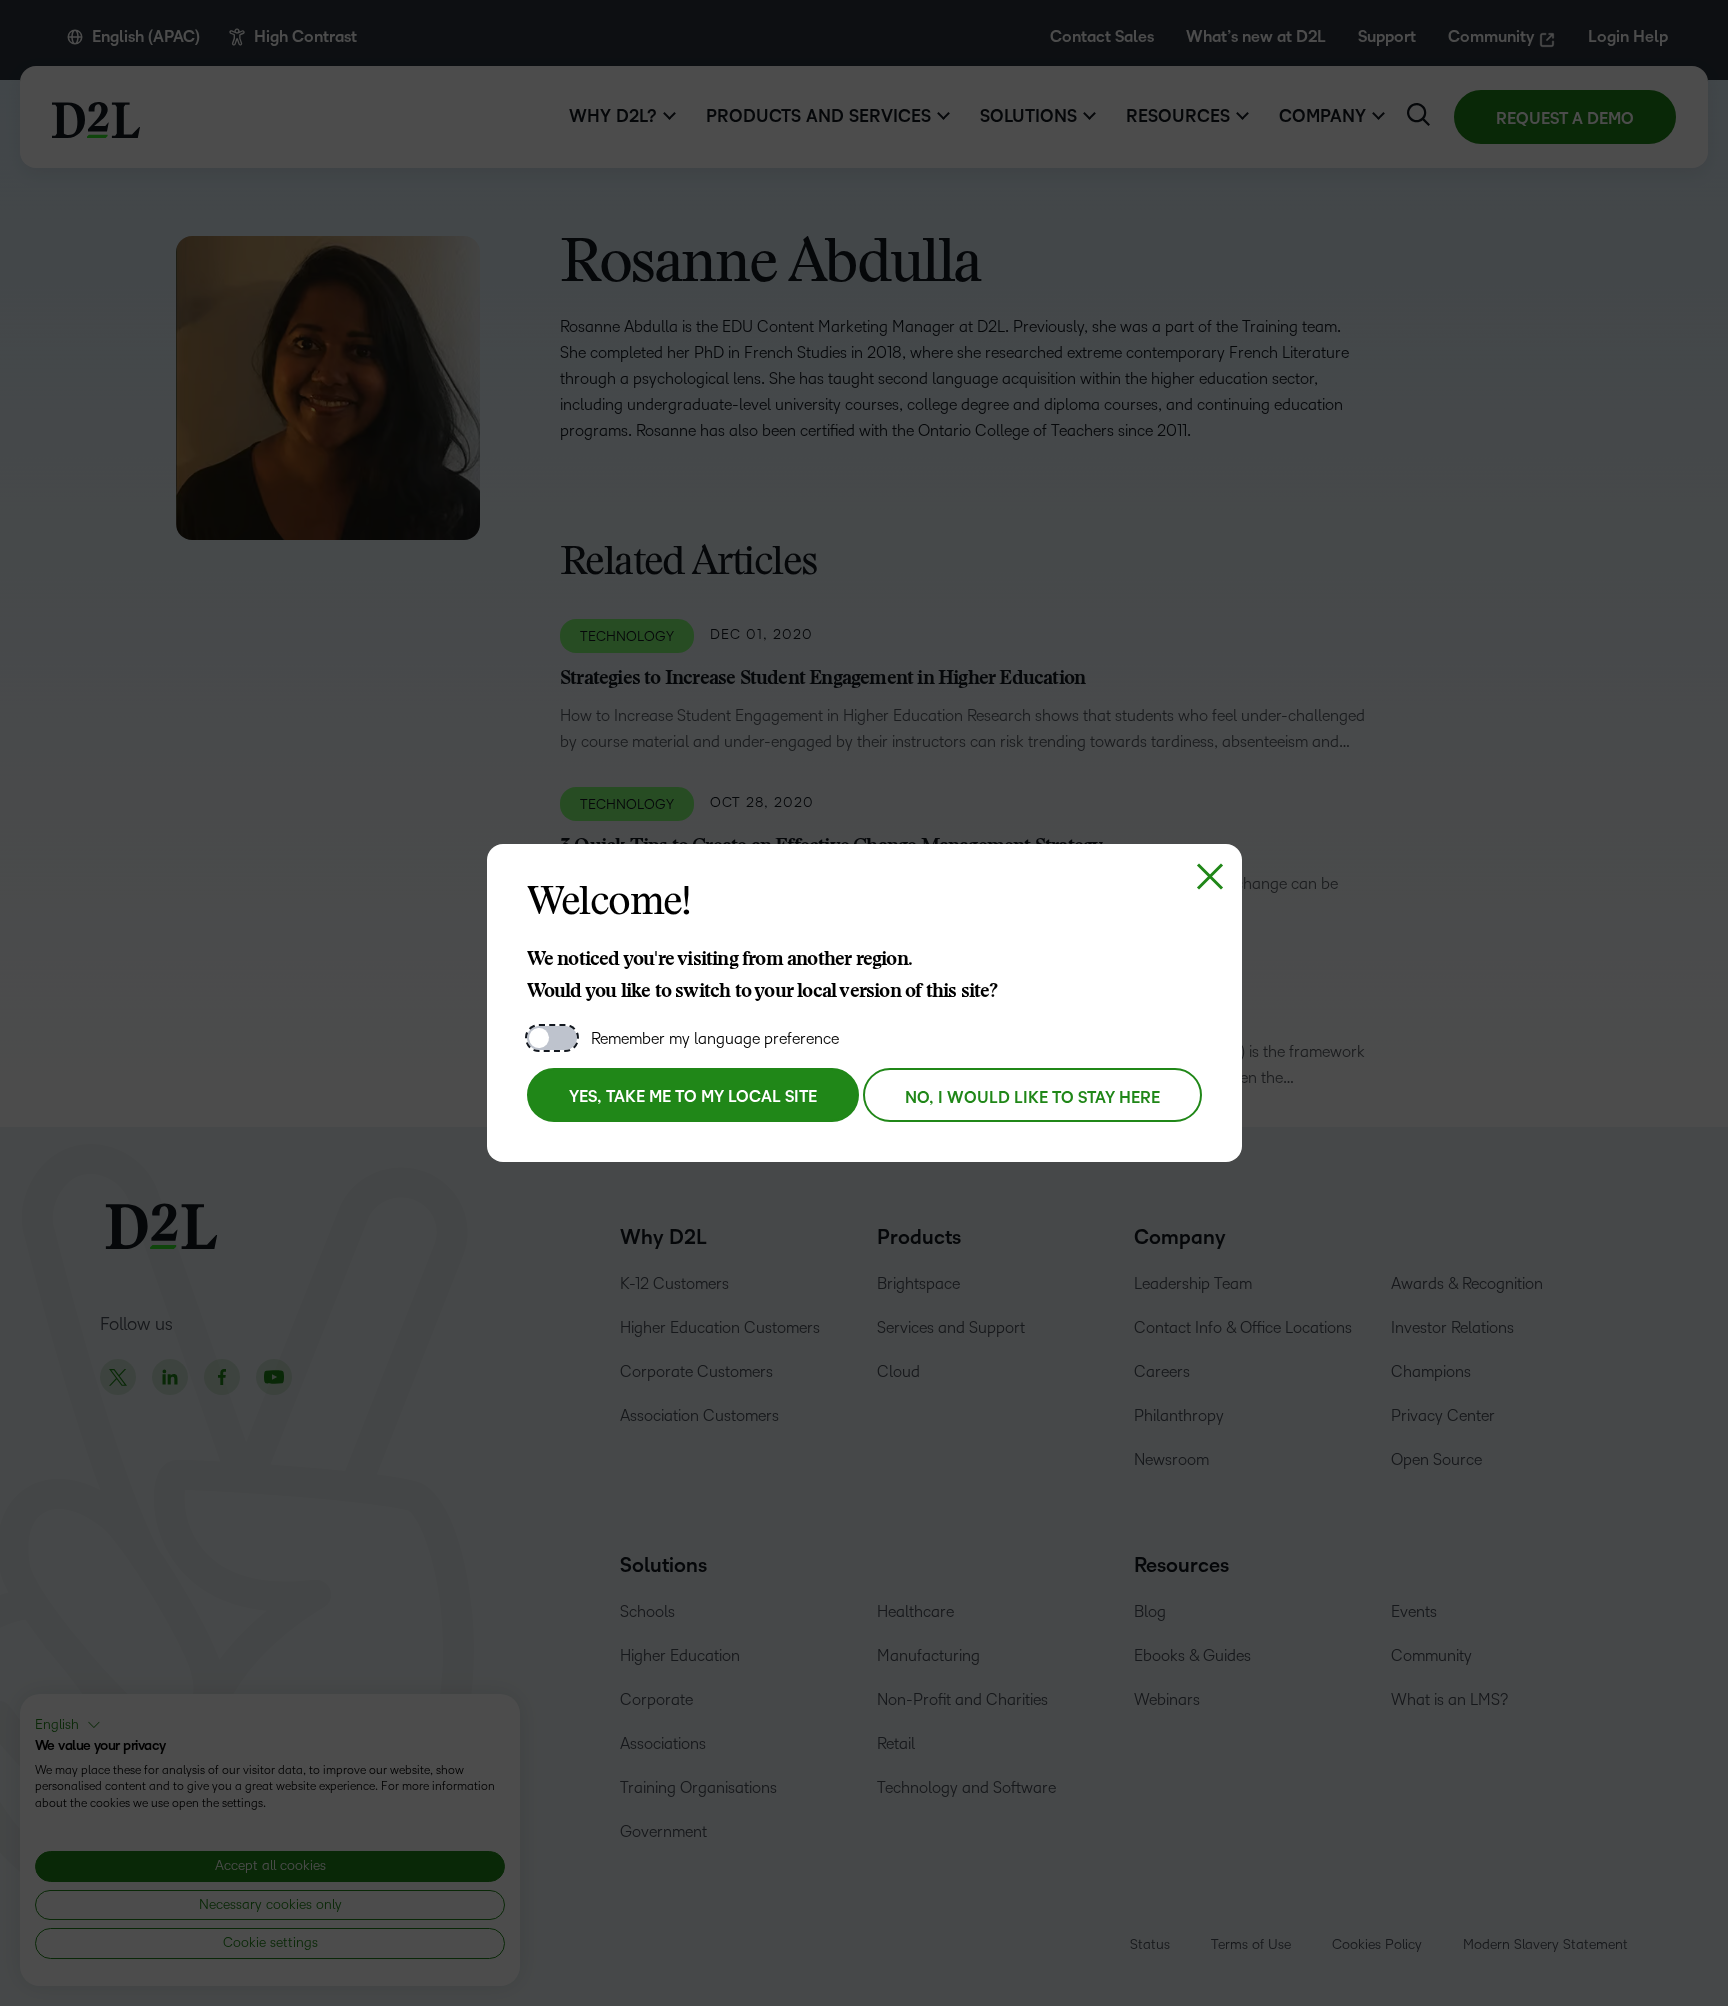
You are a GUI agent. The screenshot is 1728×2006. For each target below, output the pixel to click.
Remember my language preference (715, 1038)
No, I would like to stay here (1032, 1098)
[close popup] (1210, 876)
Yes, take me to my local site (693, 1097)
